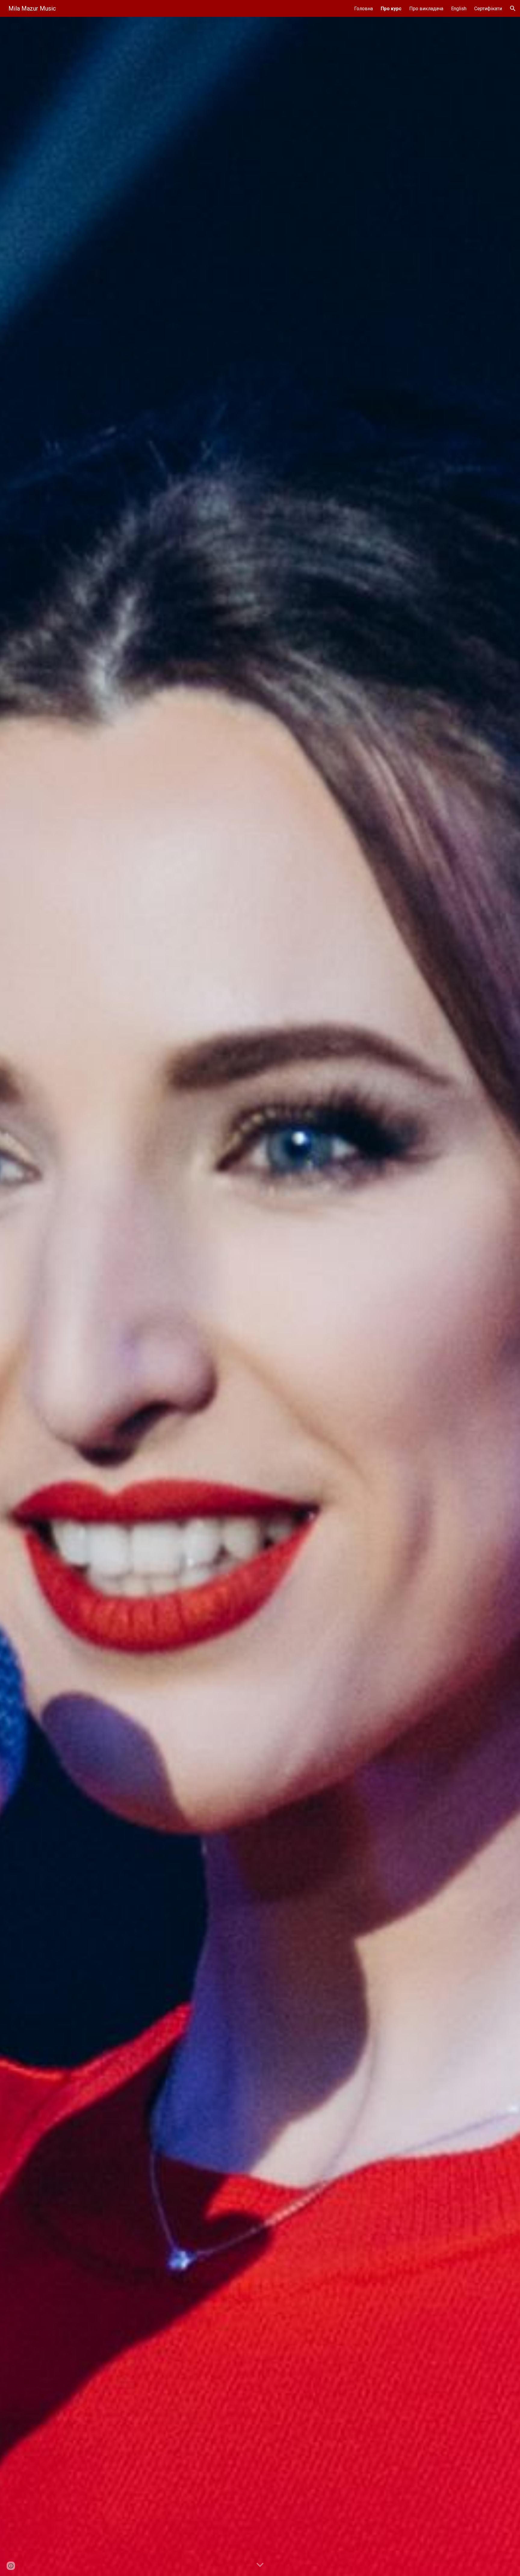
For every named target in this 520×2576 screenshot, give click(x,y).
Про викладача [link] (426, 9)
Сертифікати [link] (488, 9)
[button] (513, 8)
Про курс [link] (391, 9)
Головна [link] (364, 9)
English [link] (459, 9)
